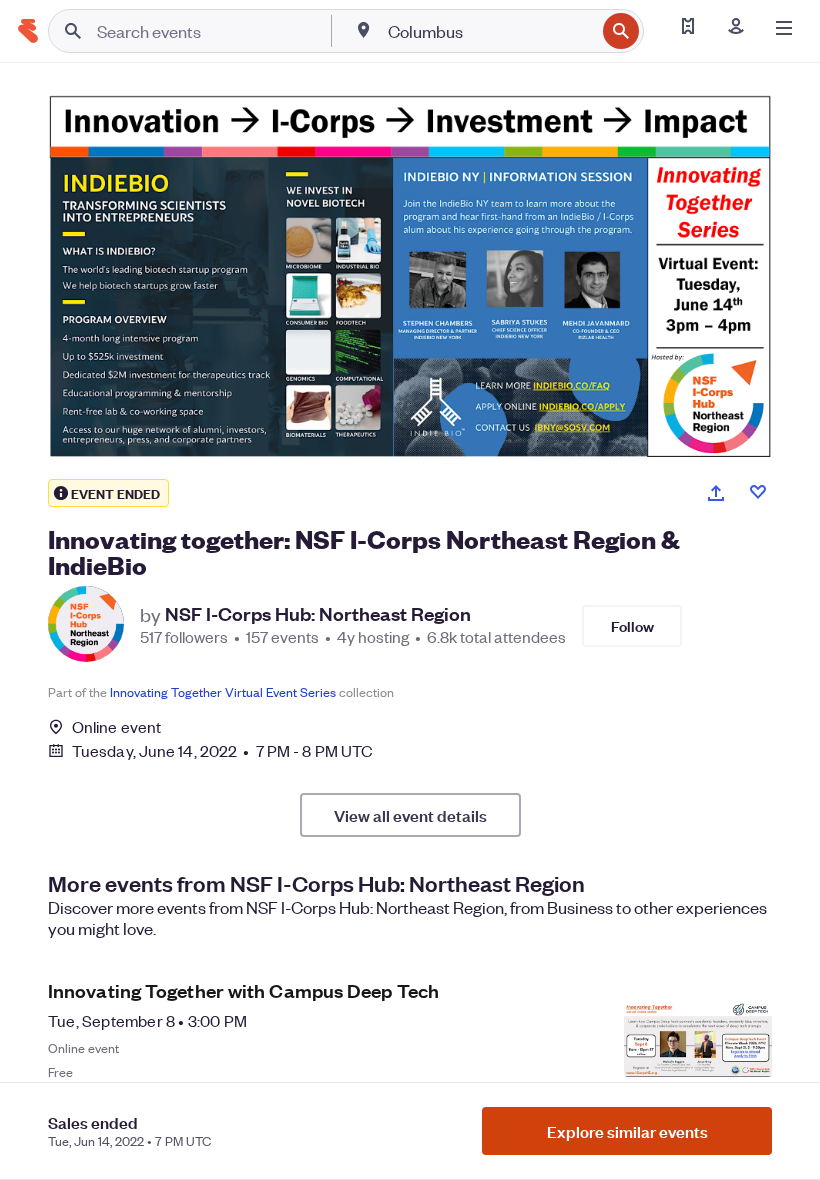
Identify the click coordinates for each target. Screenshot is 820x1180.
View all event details (410, 815)
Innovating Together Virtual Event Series (223, 691)
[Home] (28, 31)
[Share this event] (716, 493)
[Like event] (758, 492)
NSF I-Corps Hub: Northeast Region (318, 614)
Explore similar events (627, 1131)
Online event (116, 727)
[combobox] (489, 31)
